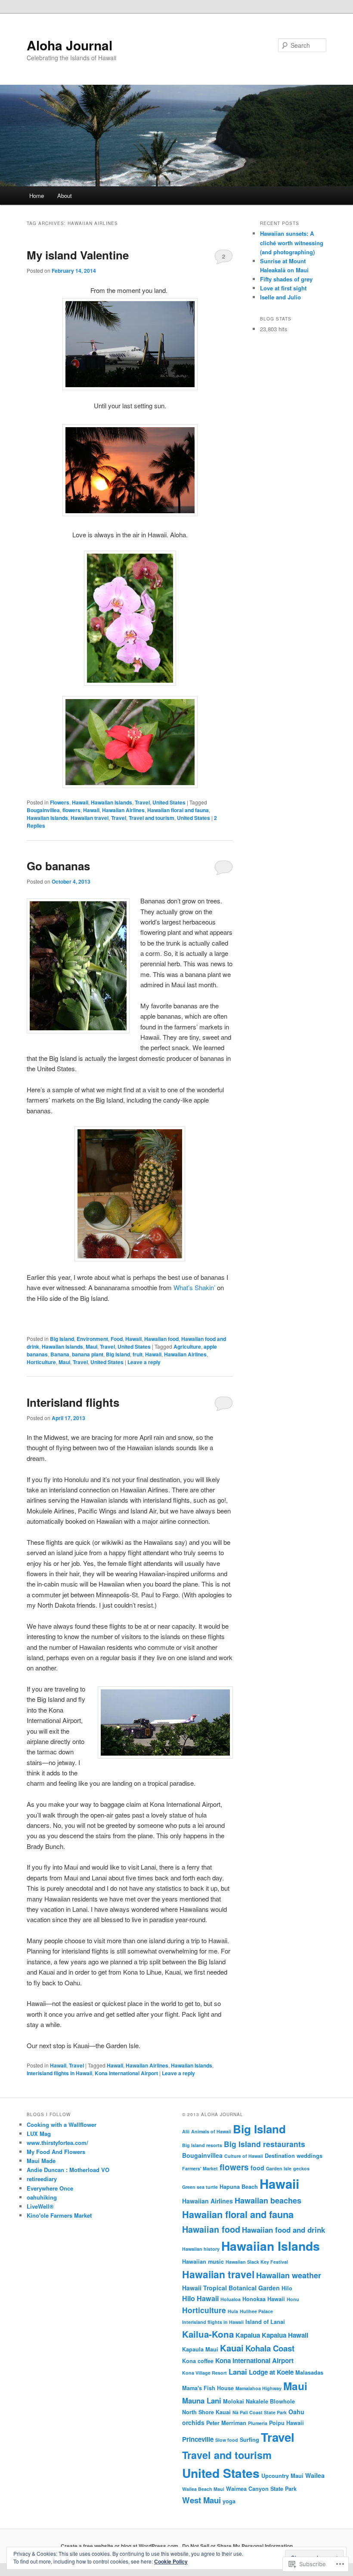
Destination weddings (294, 2156)
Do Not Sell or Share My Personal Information (237, 2546)
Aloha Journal (70, 45)
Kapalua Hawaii (285, 2335)
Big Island (62, 1339)
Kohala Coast (270, 2348)
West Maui (201, 2500)
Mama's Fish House (208, 2388)
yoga (229, 2501)
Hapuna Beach (239, 2187)
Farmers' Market (200, 2168)
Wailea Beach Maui (203, 2489)
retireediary (42, 2179)
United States (169, 802)
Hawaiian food (161, 1339)
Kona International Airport (126, 2073)
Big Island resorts (202, 2145)
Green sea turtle (200, 2187)
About (65, 196)
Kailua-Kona (208, 2334)
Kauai (232, 2348)
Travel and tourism (152, 818)
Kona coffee (198, 2361)
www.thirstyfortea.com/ (57, 2143)
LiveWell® (40, 2206)
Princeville (198, 2439)
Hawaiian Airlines (123, 810)
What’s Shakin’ (194, 1287)
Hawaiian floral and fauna (178, 810)
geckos (301, 2168)
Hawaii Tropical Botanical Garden (231, 2288)
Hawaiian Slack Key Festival (257, 2262)
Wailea (315, 2475)
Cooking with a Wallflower (62, 2125)
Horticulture (41, 1362)
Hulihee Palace (256, 2311)
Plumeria (258, 2423)
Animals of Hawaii (211, 2131)
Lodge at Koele (271, 2372)
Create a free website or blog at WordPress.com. (120, 2546)
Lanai (238, 2372)
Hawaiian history (201, 2249)
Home (37, 196)
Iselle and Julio (280, 297)
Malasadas (309, 2373)
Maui (91, 1347)
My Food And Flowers (56, 2152)
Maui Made (41, 2161)
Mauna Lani (202, 2400)
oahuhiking (42, 2197)
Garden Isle (279, 2168)
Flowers (60, 802)
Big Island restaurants (265, 2144)
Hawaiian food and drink (283, 2230)
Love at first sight (283, 288)
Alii (186, 2131)
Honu (293, 2299)
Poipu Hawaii (286, 2423)
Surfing (249, 2440)
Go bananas (58, 866)
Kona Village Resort (204, 2373)
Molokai (234, 2401)
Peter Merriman (226, 2423)
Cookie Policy (171, 2561)
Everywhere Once (50, 2188)
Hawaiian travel (90, 818)
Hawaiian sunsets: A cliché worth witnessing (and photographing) (292, 242)
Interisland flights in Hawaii (59, 2073)
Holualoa (231, 2299)
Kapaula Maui (200, 2349)
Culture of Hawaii (244, 2156)
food (257, 2168)
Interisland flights (73, 1402)
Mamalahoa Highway (259, 2388)
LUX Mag (39, 2134)
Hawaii (80, 802)
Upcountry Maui (282, 2476)
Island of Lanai (265, 2322)
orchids (193, 2422)
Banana (60, 1354)
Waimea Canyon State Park (261, 2489)
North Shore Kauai (206, 2412)
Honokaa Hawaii (264, 2299)
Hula (233, 2311)
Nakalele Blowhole (270, 2401)
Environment (92, 1339)
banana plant (88, 1354)
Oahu (296, 2412)
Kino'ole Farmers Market (59, 2215)
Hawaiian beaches (268, 2200)
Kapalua (248, 2335)
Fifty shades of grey (286, 279)
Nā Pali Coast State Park (260, 2412)
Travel (142, 802)
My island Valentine (78, 255)
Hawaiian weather (289, 2275)
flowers (71, 810)
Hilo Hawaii (200, 2298)
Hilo (287, 2288)
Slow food (227, 2440)
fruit (138, 1354)
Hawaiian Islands (111, 802)
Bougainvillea (43, 810)
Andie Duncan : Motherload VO (68, 2170)
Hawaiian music (203, 2262)
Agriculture (187, 1347)
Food (117, 1339)
